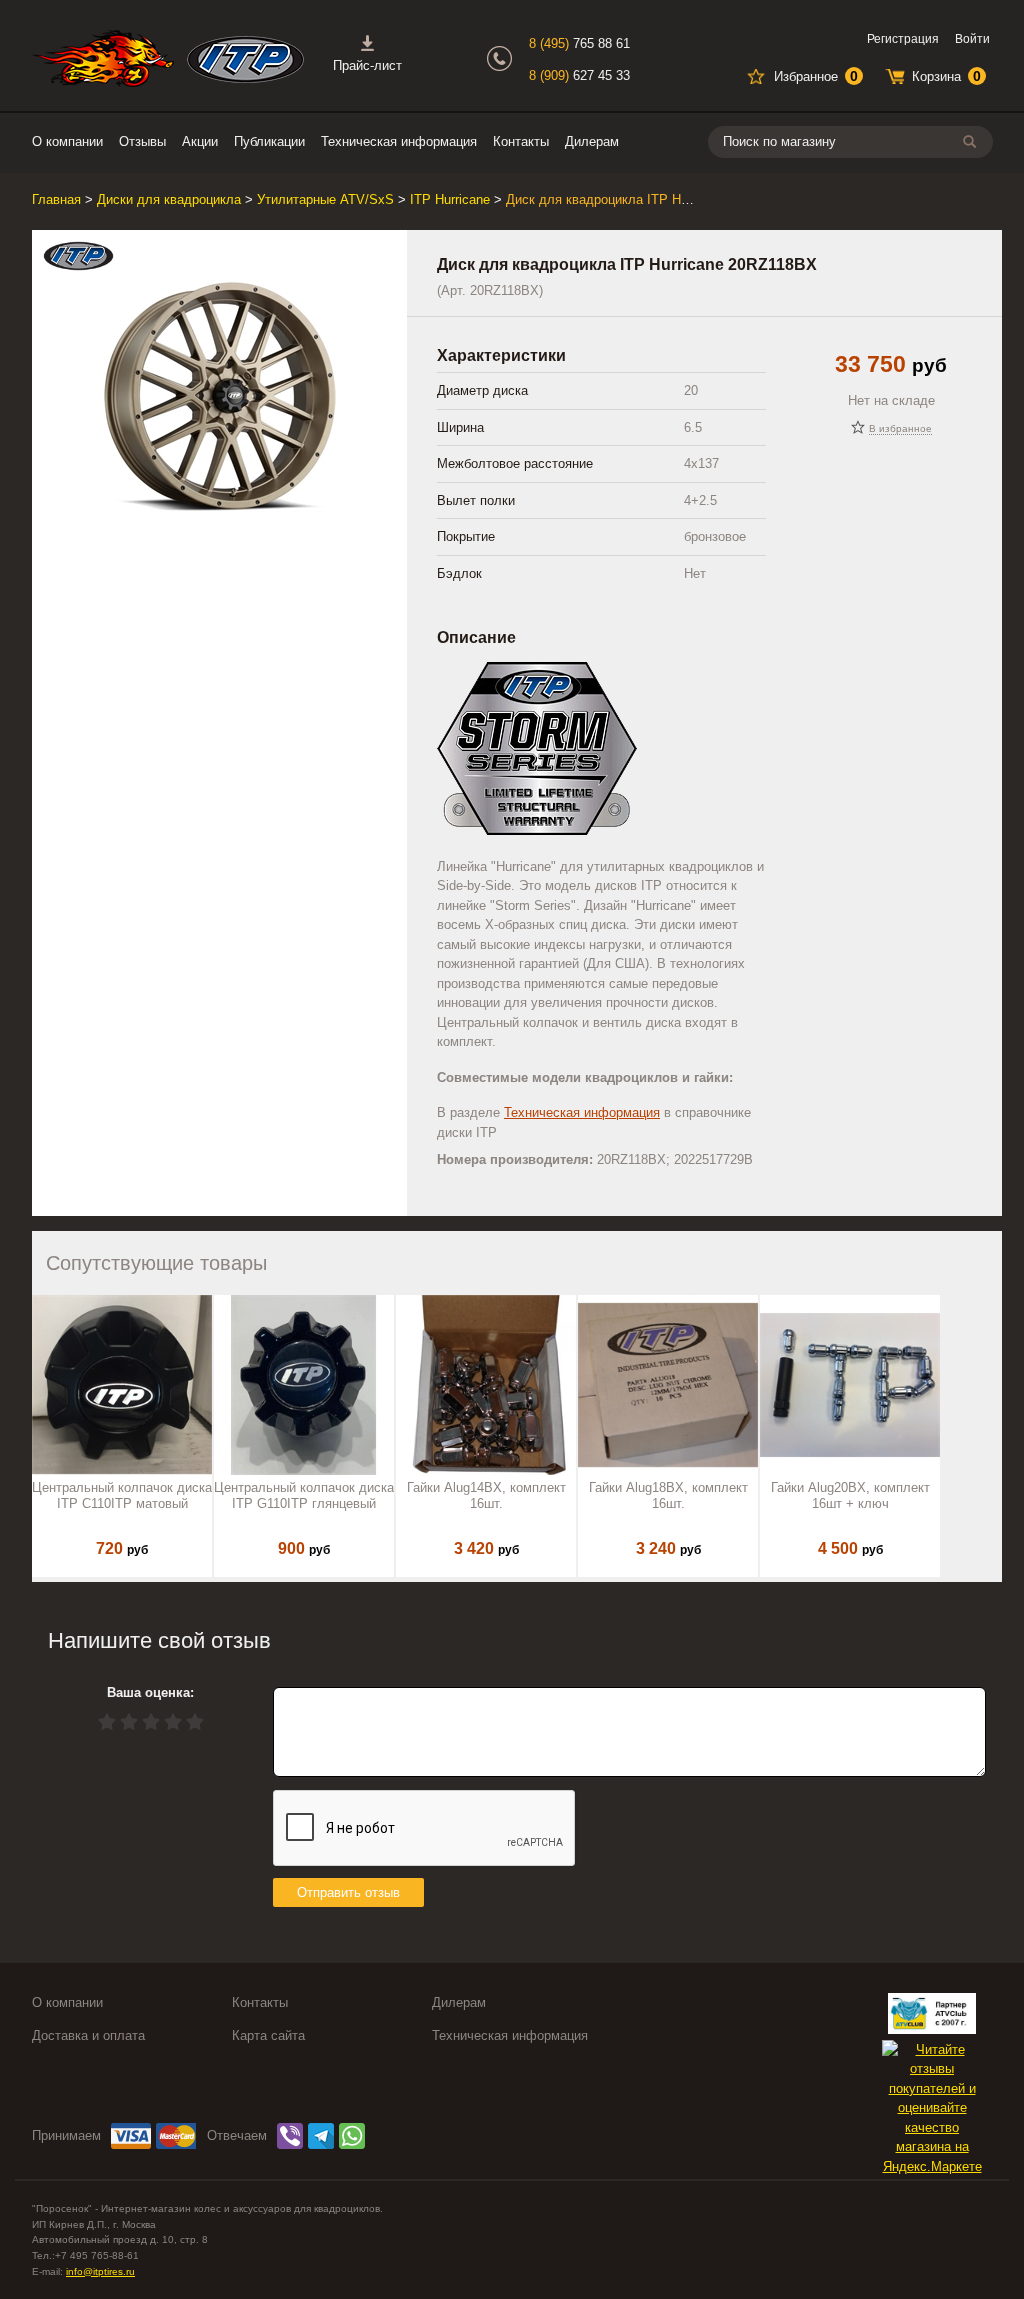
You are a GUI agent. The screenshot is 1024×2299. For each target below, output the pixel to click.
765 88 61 (579, 43)
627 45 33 (579, 75)
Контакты (521, 141)
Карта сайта (268, 2035)
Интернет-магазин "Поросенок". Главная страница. (103, 58)
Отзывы (142, 141)
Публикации (269, 141)
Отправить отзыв (348, 1892)
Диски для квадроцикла (169, 199)
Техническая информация (399, 141)
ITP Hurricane (450, 199)
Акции (200, 141)
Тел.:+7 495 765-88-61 (85, 2255)
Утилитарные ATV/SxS (325, 199)
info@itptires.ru (100, 2271)
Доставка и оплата (88, 2035)
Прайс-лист (367, 65)
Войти (972, 39)
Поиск (973, 141)
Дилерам (592, 141)
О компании (67, 141)
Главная (56, 199)
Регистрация (903, 39)
